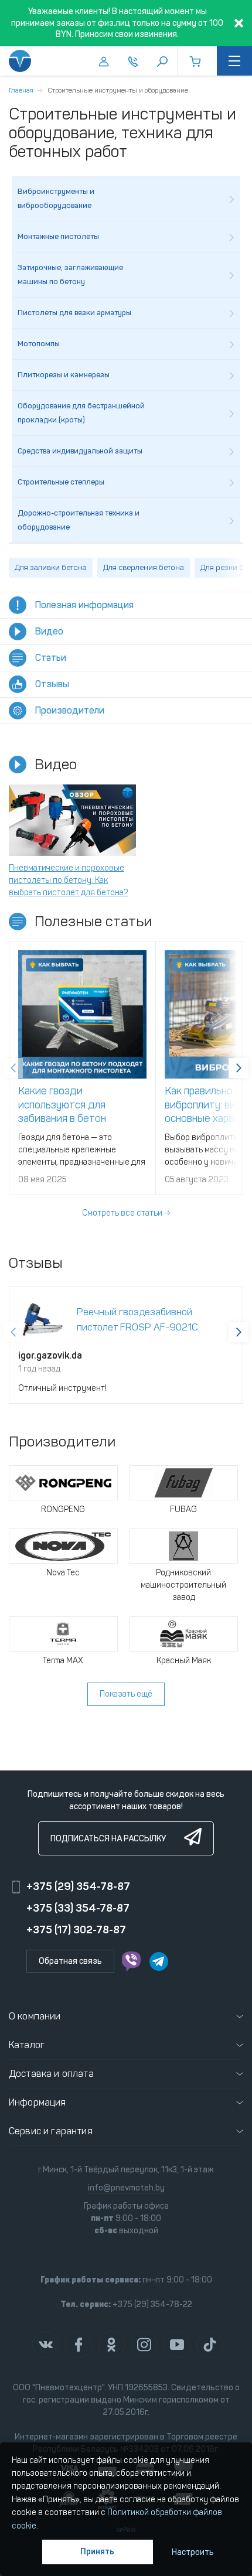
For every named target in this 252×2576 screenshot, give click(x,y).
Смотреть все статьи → (126, 1213)
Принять (97, 2552)
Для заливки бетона (51, 567)
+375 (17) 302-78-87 (76, 1930)
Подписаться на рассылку (108, 1839)
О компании (35, 2016)
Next (239, 1068)
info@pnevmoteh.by (126, 2188)
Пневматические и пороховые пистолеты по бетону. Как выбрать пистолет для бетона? (68, 880)
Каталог (27, 2045)
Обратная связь (70, 1961)
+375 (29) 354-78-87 (78, 1886)
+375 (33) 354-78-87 (78, 1908)
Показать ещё (126, 1694)
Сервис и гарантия (51, 2131)
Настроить (193, 2552)
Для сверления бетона (144, 567)
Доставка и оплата (51, 2074)
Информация (38, 2102)
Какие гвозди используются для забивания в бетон (62, 1105)
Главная (21, 90)
